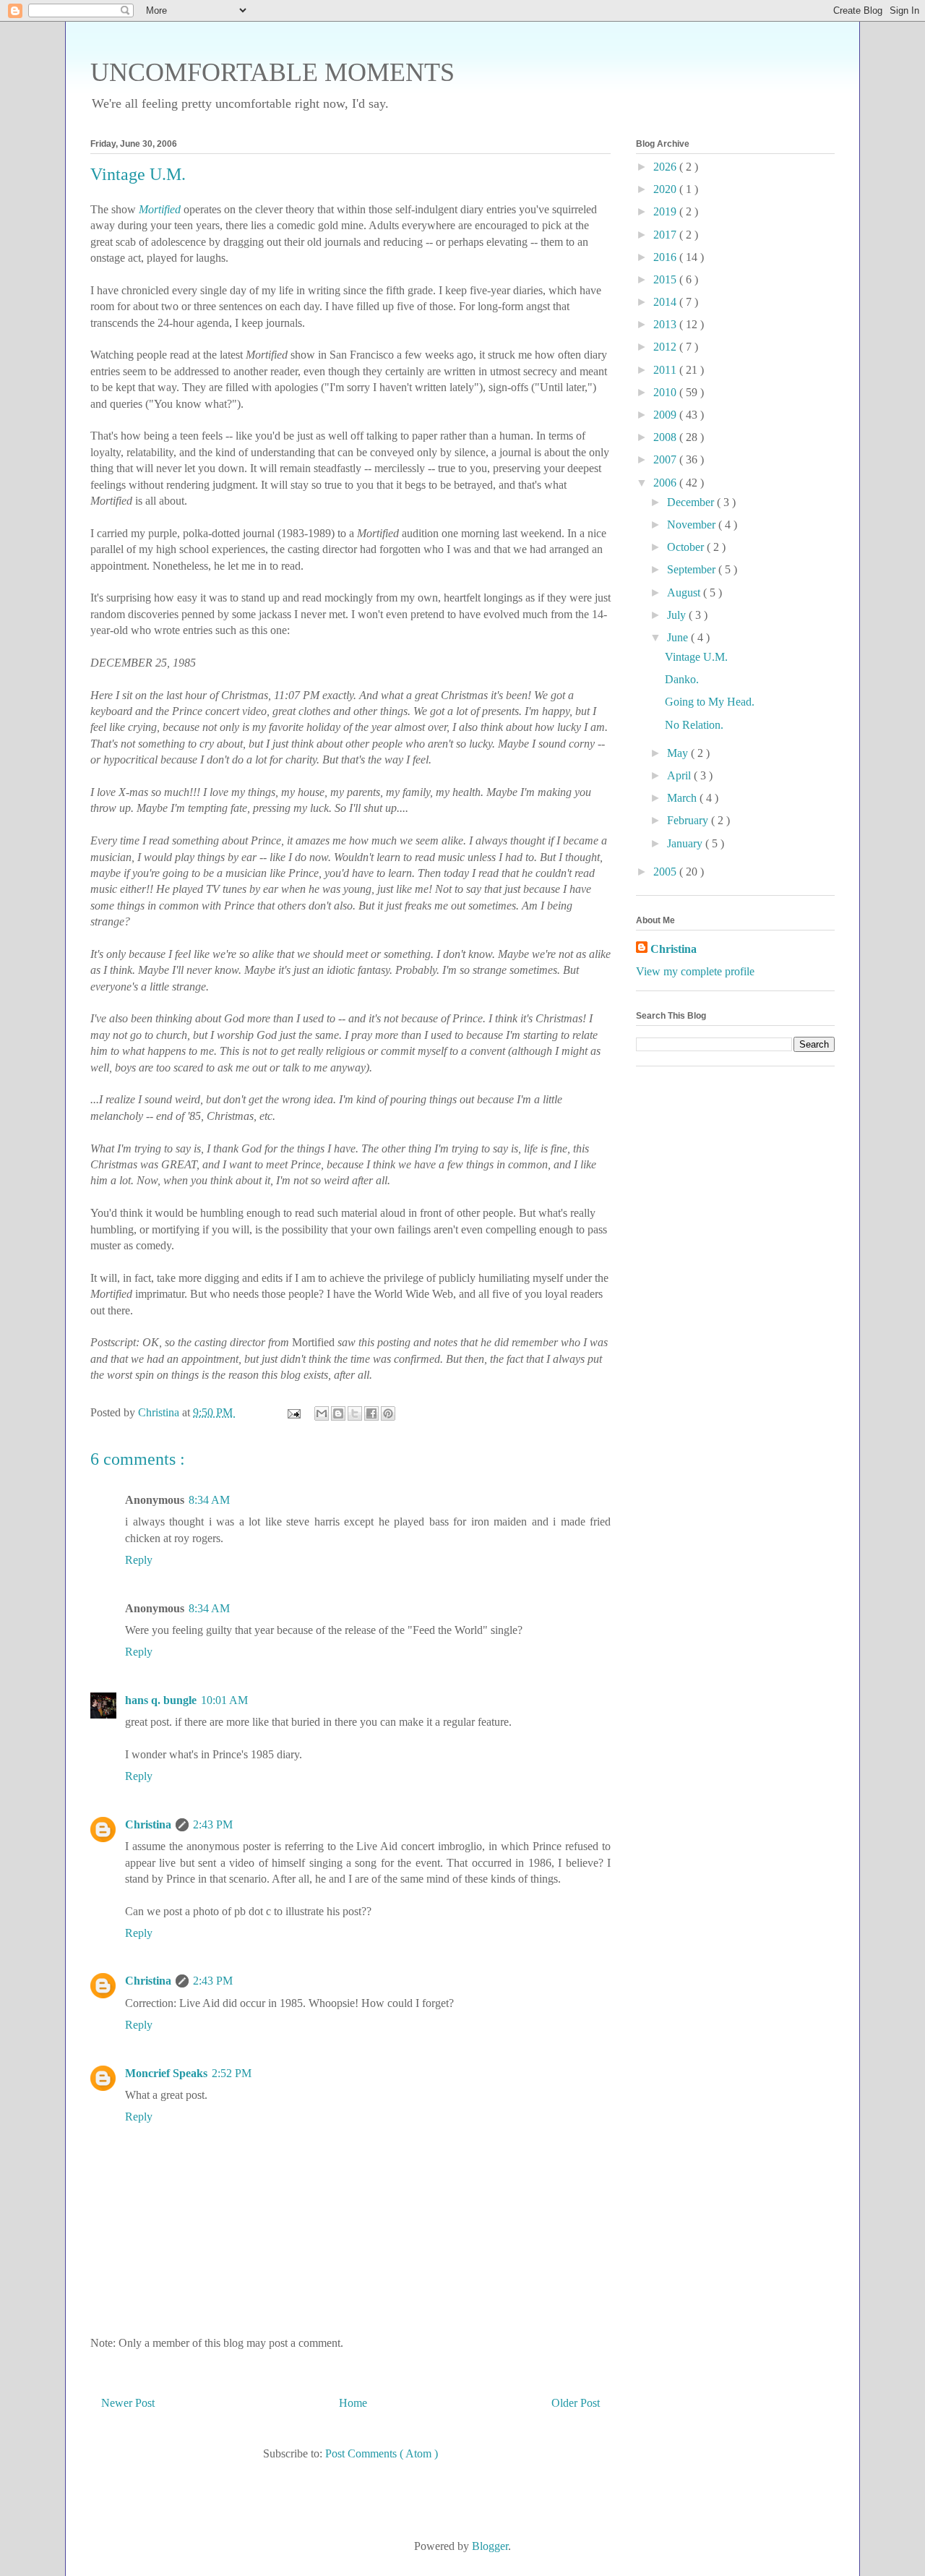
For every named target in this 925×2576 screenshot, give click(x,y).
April (680, 775)
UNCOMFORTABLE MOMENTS (272, 72)
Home (353, 2403)
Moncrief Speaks (166, 2073)
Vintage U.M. (696, 657)
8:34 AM (209, 1500)
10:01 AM (224, 1700)
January (686, 843)
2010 (666, 392)
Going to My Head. (710, 702)
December (692, 502)
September (693, 569)
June (679, 637)
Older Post (576, 2403)
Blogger (490, 2546)
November (693, 525)
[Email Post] (293, 1412)
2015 (666, 279)
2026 (666, 167)
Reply (139, 1560)
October (687, 547)
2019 (666, 211)
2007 (666, 459)
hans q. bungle (161, 1700)
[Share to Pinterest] (388, 1413)
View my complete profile (695, 971)
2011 (666, 370)
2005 (666, 872)
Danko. (682, 679)
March (683, 798)
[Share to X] (355, 1413)
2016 (666, 257)
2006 (666, 483)
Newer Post (128, 2403)
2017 (666, 235)
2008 (666, 437)
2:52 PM (232, 2073)
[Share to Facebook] (371, 1413)
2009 (666, 415)
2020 (666, 189)
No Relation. (694, 725)
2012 (666, 347)
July (678, 615)
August (685, 592)
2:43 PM (213, 1824)
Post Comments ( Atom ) (382, 2453)
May (679, 753)
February (689, 820)
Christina (148, 1824)
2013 (666, 324)
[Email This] (322, 1413)
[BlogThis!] (338, 1413)
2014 (666, 302)
